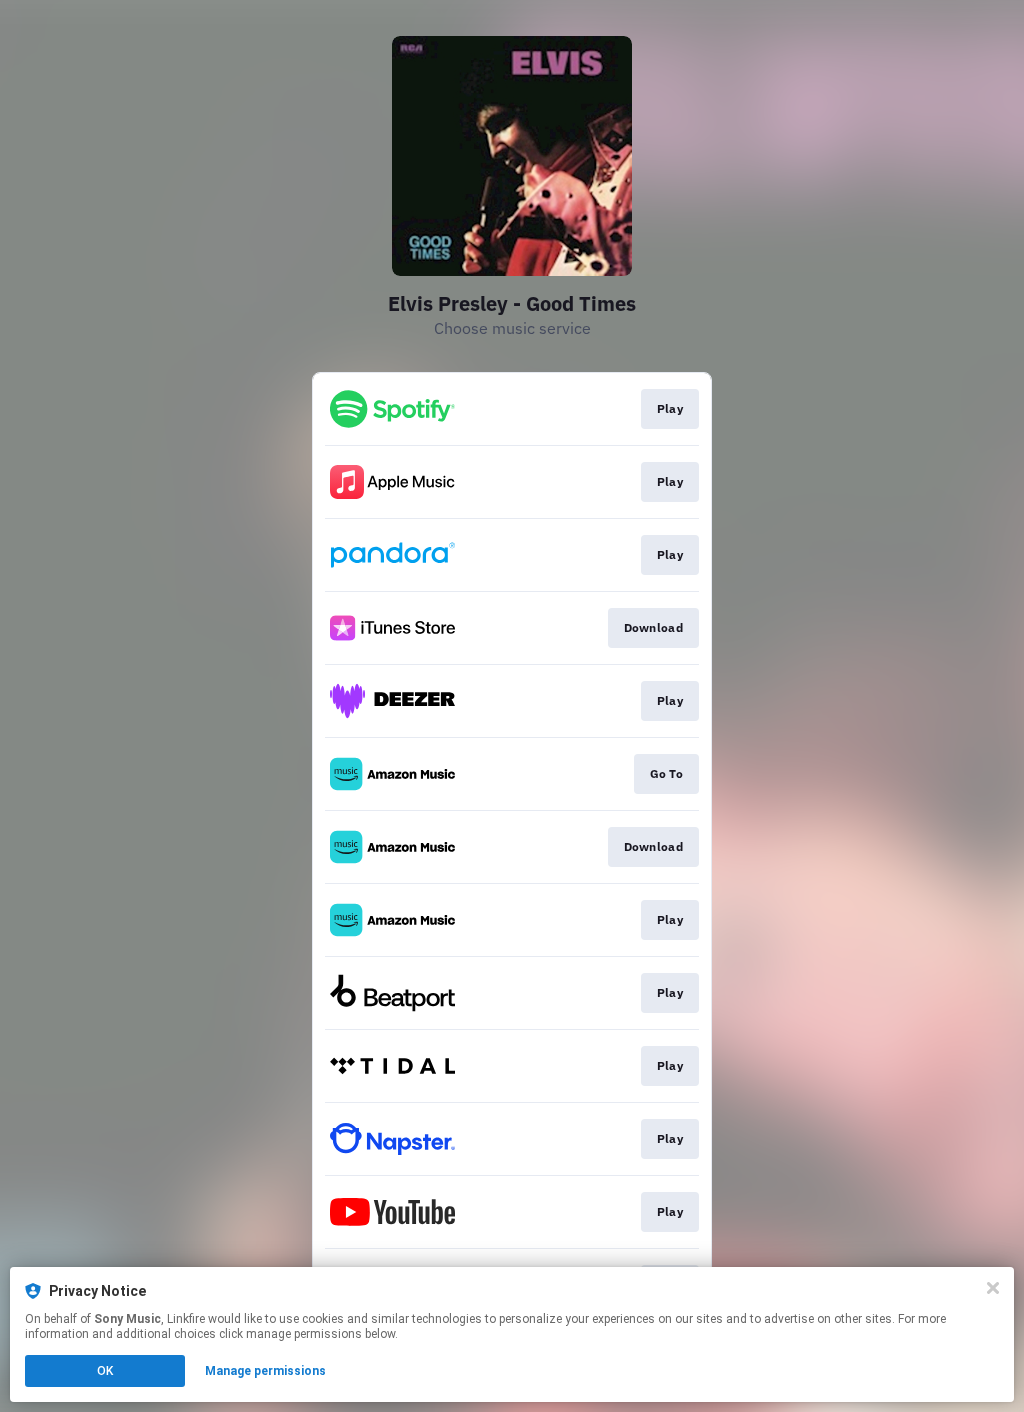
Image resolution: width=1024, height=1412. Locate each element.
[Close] (993, 1288)
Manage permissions (265, 1371)
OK (105, 1371)
